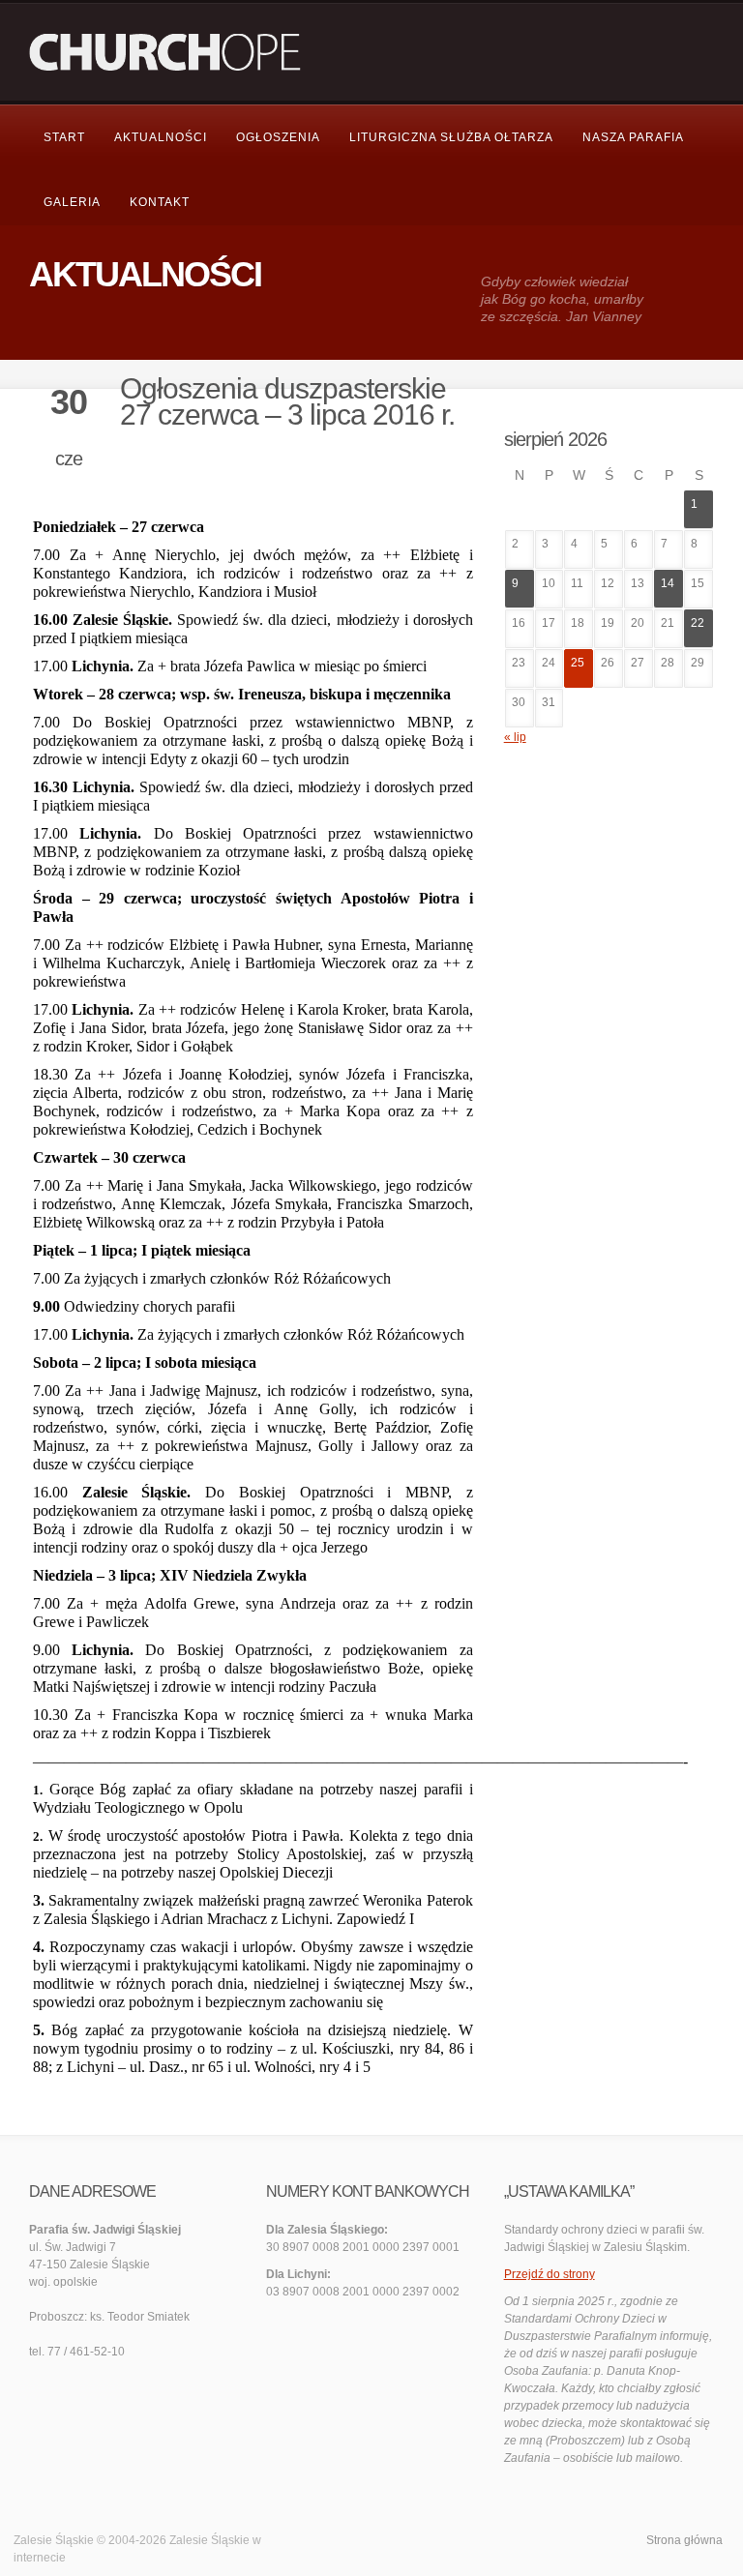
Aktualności (161, 137)
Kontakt (160, 202)
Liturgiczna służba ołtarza (451, 137)
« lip (515, 737)
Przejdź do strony (550, 2274)
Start (64, 137)
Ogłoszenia (278, 137)
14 (668, 583)
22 (698, 623)
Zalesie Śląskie (209, 2540)
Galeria (72, 202)
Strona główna (684, 2540)
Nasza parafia (633, 137)
